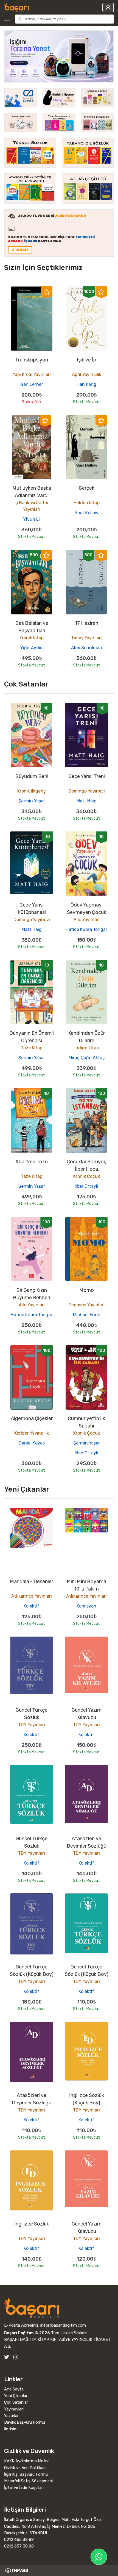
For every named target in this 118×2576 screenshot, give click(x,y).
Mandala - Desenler (32, 1581)
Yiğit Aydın (32, 648)
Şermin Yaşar (32, 801)
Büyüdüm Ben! (32, 776)
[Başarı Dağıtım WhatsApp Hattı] (99, 2557)
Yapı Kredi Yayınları (32, 374)
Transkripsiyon (32, 360)
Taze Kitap (32, 1048)
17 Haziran (87, 623)
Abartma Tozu (32, 1162)
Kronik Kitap (32, 638)
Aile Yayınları (87, 920)
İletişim (11, 2429)
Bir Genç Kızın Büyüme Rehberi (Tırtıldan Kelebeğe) (32, 1298)
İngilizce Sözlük (32, 2224)
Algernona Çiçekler (32, 1418)
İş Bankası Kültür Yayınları (32, 506)
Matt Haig (87, 801)
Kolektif (32, 1606)
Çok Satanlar (16, 2402)
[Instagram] (16, 2357)
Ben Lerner (32, 384)
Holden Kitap (87, 503)
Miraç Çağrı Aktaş (87, 1058)
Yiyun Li (32, 519)
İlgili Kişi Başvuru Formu (26, 2474)
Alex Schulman (87, 648)
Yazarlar (11, 2416)
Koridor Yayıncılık (32, 1433)
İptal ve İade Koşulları (24, 2487)
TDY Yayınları (32, 1725)
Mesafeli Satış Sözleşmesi (28, 2481)
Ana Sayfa (14, 2389)
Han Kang (86, 384)
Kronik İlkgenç (32, 791)
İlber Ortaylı (86, 1186)
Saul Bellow (87, 513)
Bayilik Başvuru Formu (25, 2422)
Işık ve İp (87, 360)
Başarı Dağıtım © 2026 (27, 2333)
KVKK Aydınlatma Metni (26, 2461)
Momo (87, 1290)
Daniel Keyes (32, 1443)
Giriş (108, 8)
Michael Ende (87, 1315)
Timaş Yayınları (86, 638)
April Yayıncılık (87, 374)
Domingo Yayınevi (87, 791)
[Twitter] (7, 2357)
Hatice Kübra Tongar (86, 929)
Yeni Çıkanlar (16, 2396)
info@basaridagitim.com (63, 2325)
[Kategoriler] (9, 19)
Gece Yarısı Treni (87, 776)
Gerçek (87, 488)
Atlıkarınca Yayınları (32, 1596)
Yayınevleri (14, 2409)
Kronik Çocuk (87, 1176)
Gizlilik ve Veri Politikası (25, 2468)
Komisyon (86, 1606)
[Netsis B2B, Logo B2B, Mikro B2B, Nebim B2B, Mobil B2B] (59, 2570)
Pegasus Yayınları (87, 1305)
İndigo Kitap (87, 1048)
